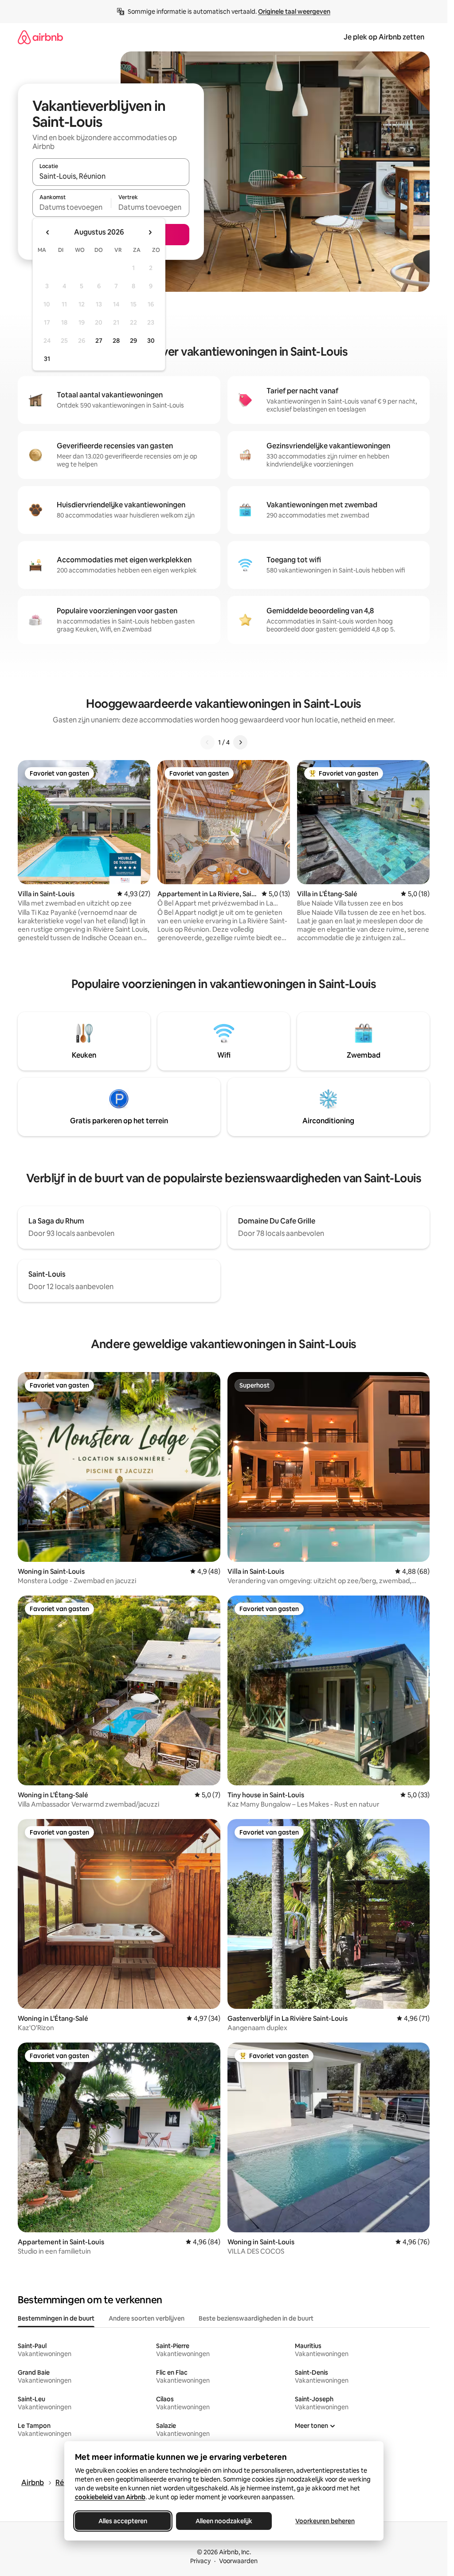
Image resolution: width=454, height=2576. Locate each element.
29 (133, 341)
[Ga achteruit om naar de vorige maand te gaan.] (48, 232)
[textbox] (72, 207)
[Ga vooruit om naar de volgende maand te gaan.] (150, 232)
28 (116, 341)
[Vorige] (207, 742)
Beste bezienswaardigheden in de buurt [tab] (256, 2318)
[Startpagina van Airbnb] (40, 37)
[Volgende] (240, 742)
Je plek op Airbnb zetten (384, 37)
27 (99, 341)
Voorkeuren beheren (325, 2521)
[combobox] (111, 176)
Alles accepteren (123, 2521)
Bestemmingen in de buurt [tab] (56, 2318)
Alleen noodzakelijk (224, 2521)
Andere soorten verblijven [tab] (147, 2318)
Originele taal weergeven (294, 12)
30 (151, 341)
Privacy (200, 2561)
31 (47, 359)
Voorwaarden (238, 2561)
